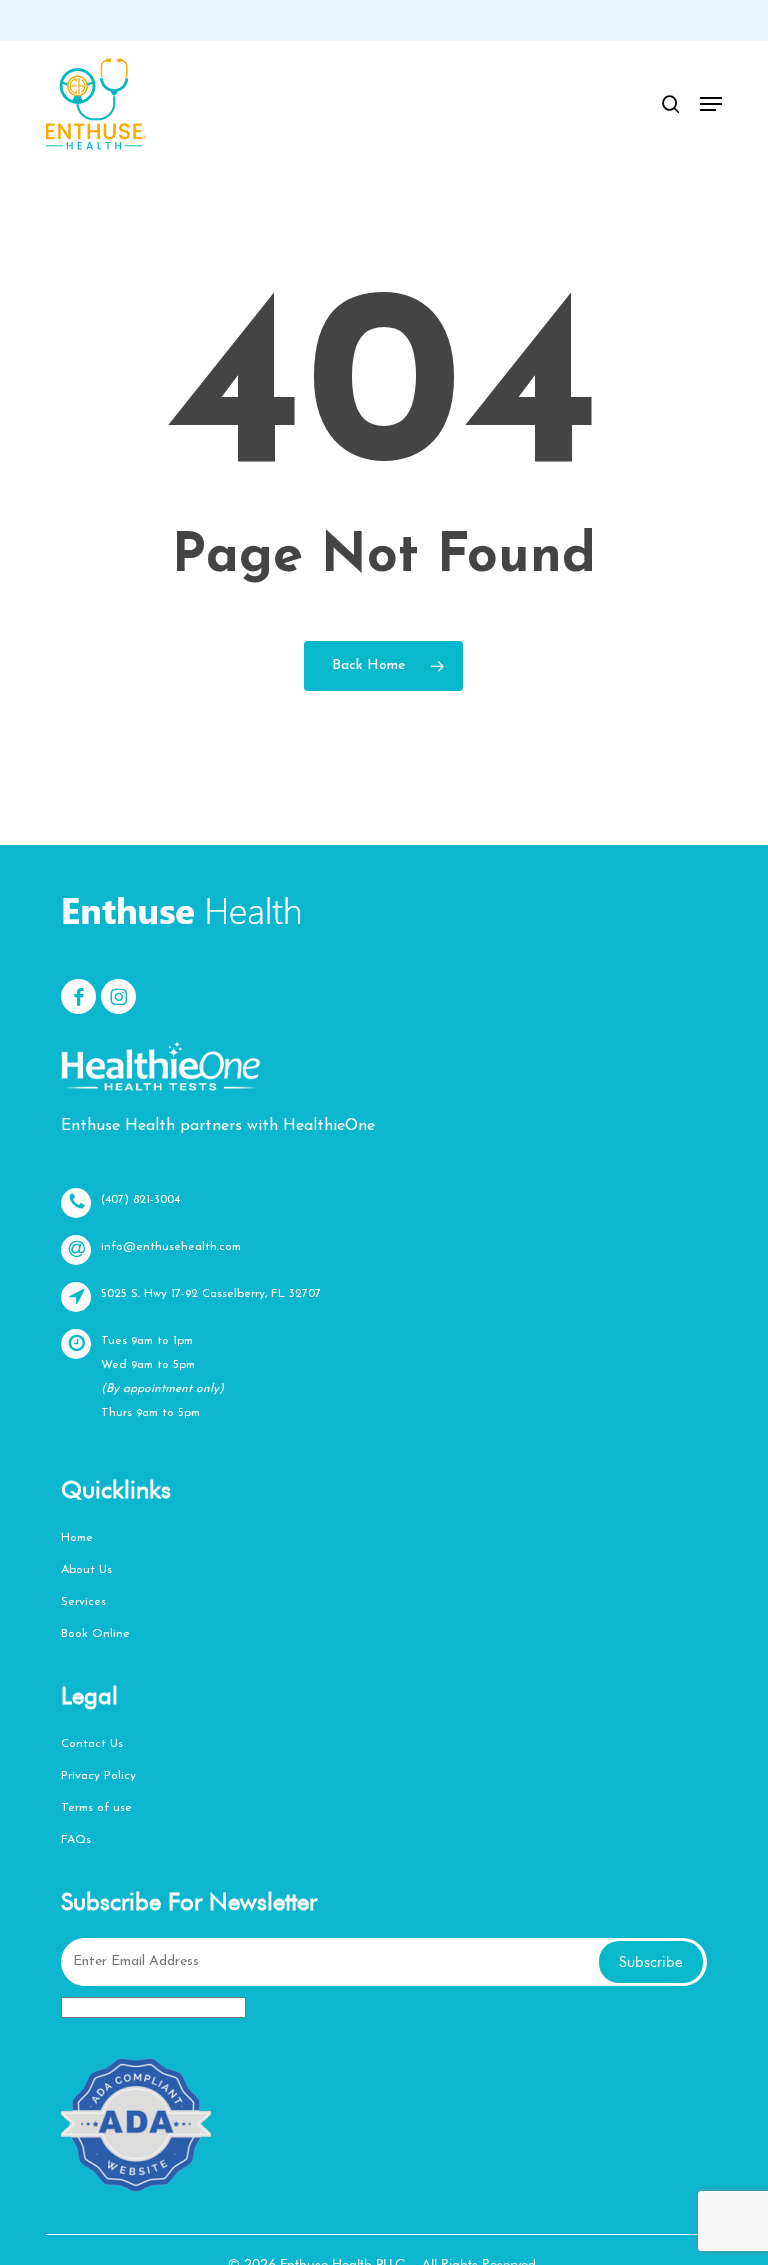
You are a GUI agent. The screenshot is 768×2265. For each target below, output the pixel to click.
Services (83, 1602)
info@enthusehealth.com (171, 1247)
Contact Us (92, 1744)
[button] (711, 104)
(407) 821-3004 (140, 1200)
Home (77, 1538)
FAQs (76, 1840)
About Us (86, 1570)
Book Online (95, 1634)
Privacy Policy (98, 1776)
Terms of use (96, 1808)
